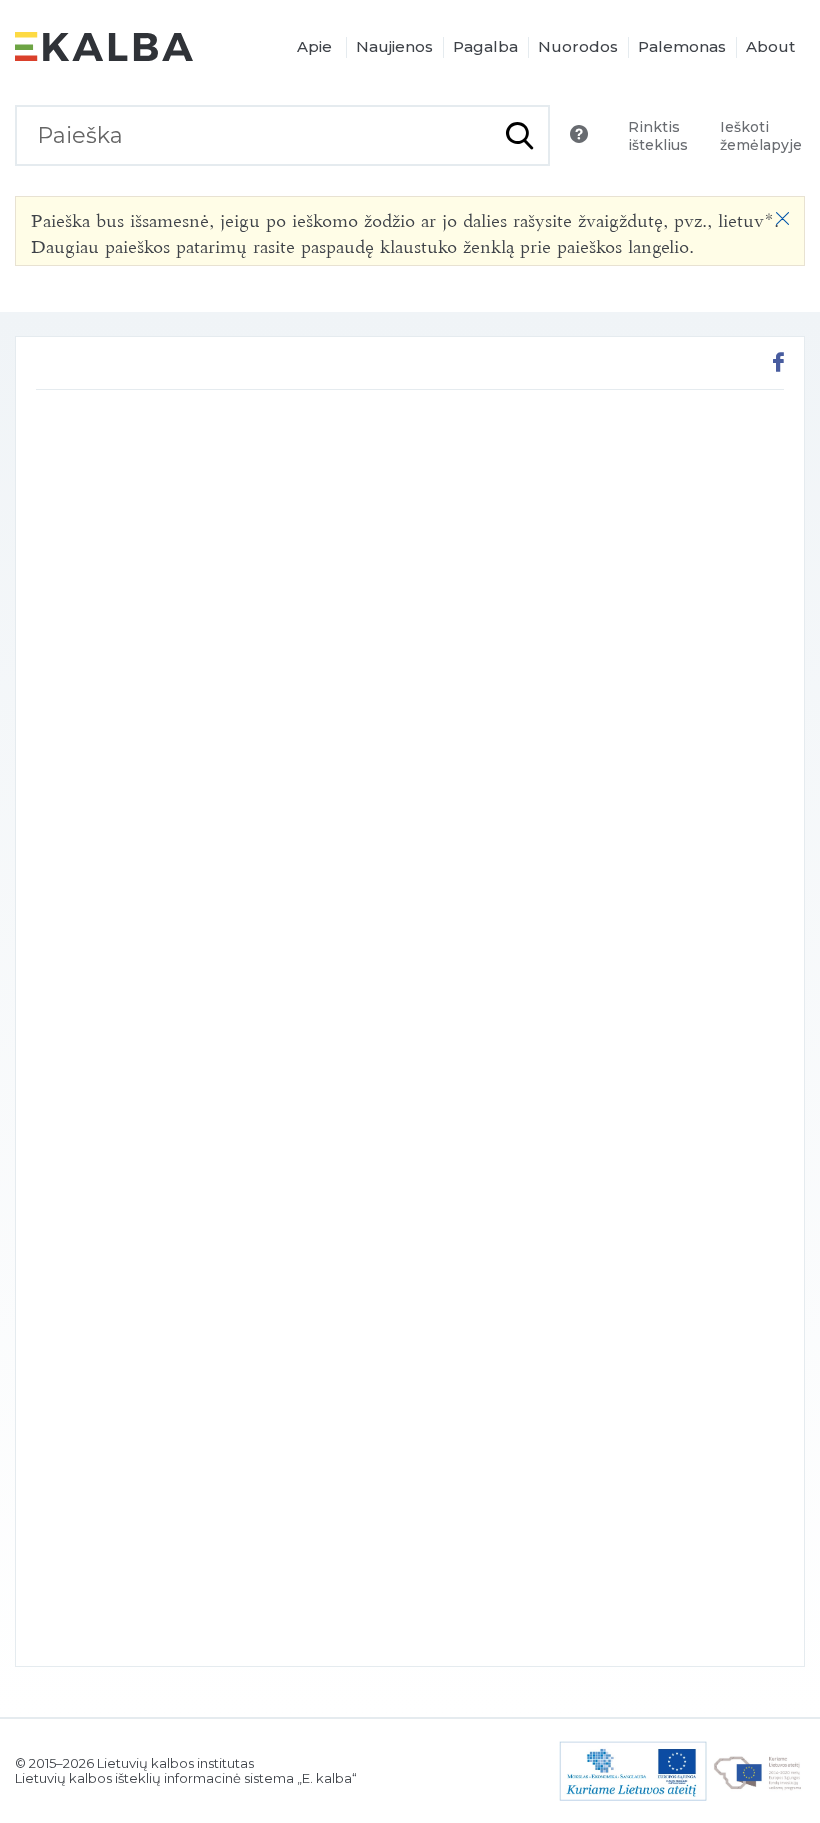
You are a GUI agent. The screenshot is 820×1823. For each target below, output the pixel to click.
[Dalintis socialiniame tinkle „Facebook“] (778, 364)
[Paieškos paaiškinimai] (579, 134)
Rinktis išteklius (658, 136)
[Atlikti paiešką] (519, 135)
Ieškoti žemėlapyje (761, 136)
